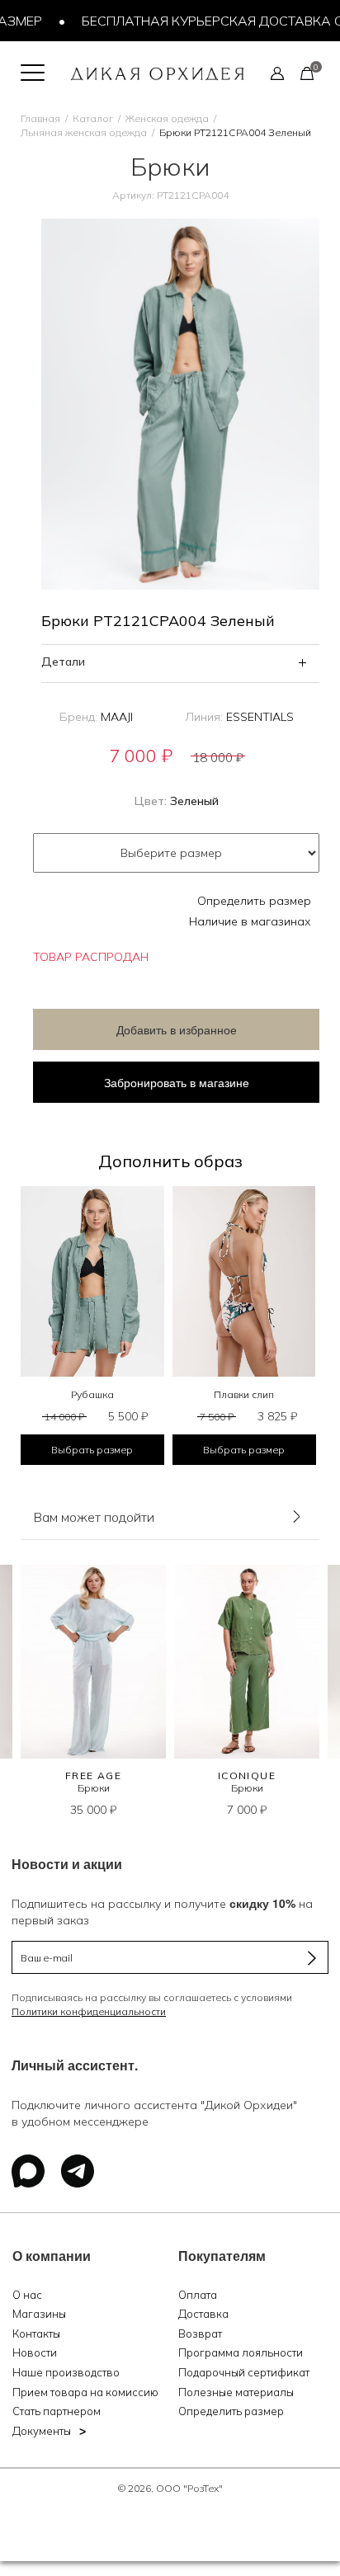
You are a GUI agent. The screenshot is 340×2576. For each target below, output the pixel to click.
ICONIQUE (247, 1775)
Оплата (198, 2295)
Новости (35, 2352)
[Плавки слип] (244, 1282)
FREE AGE (94, 1775)
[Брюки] (93, 1662)
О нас (27, 2295)
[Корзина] (307, 73)
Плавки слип (244, 1394)
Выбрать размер (92, 1450)
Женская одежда (167, 118)
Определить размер (254, 901)
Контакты (36, 2333)
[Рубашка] (92, 1282)
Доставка (203, 2314)
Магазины (39, 2314)
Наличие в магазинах (250, 921)
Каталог (93, 118)
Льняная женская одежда (84, 132)
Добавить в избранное (177, 1029)
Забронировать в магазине (177, 1082)
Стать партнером (57, 2411)
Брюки (94, 1788)
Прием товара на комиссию (85, 2392)
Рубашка (92, 1394)
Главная (40, 118)
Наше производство (66, 2372)
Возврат (200, 2333)
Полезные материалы (236, 2392)
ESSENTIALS (260, 717)
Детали (63, 662)
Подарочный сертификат (244, 2372)
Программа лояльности (241, 2352)
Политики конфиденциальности (89, 2011)
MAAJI (117, 717)
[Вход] (277, 73)
